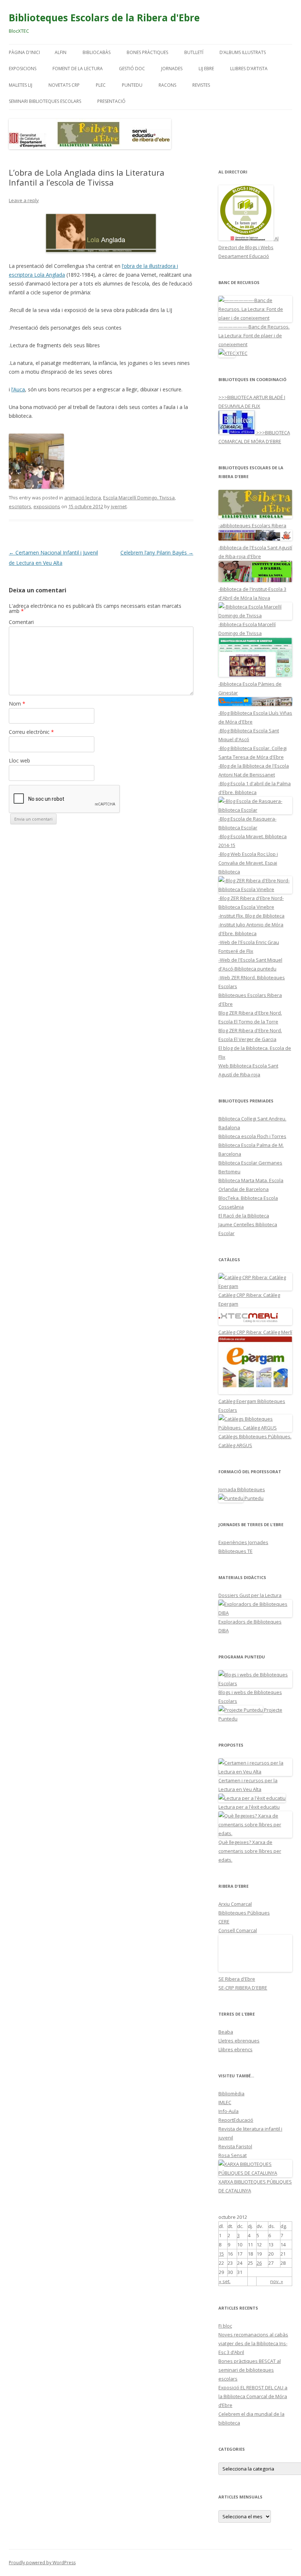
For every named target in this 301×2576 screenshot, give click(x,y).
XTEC (241, 353)
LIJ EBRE (206, 69)
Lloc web (19, 760)
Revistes (201, 85)
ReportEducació (236, 2120)
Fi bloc (225, 2326)
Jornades (172, 69)
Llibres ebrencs (235, 2049)
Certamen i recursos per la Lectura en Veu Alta (248, 1785)
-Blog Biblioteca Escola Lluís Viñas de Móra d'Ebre (255, 717)
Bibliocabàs (97, 52)
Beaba (226, 2032)
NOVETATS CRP (64, 85)
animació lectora (83, 498)
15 (221, 2254)
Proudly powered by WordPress (42, 2563)
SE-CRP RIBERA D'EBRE (243, 1988)
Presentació (111, 101)
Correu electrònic (31, 732)
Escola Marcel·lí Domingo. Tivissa (139, 498)
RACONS (167, 85)
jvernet (119, 506)
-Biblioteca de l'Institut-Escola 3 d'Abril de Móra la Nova (252, 593)
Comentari (21, 622)
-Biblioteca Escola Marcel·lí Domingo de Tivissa (247, 629)
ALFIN (61, 52)
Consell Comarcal (238, 1930)
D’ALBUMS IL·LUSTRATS (243, 52)
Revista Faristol (235, 2146)
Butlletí (194, 52)
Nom (17, 704)
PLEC (101, 85)
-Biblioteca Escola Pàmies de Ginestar (250, 688)
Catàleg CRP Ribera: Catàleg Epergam (249, 1299)
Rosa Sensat (233, 2155)
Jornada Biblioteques (242, 1489)
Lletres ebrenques (239, 2041)
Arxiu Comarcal (235, 1904)
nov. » (277, 2281)
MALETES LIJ (21, 85)
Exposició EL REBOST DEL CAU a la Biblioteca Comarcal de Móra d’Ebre (253, 2396)
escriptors (20, 506)
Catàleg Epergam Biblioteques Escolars (252, 1406)
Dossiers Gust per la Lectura (250, 1595)
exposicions (47, 506)
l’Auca (18, 389)
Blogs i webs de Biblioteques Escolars (250, 1697)
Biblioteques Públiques (244, 1913)
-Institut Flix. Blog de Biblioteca (251, 916)
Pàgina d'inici (24, 52)
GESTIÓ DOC (132, 69)
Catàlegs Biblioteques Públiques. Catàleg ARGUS (255, 1441)
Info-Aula (229, 2111)
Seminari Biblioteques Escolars (45, 101)
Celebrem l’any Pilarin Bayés (157, 552)
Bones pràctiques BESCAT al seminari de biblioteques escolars (250, 2370)
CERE (224, 1922)
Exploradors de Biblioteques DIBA (250, 1626)
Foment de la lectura (78, 69)
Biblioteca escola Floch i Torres (252, 1136)
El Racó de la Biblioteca (244, 1216)
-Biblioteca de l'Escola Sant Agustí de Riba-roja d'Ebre (255, 552)
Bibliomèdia (231, 2094)
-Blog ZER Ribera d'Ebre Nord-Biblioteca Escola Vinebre (251, 903)
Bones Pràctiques (147, 52)
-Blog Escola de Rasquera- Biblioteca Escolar (247, 823)
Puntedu (132, 85)
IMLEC (225, 2102)
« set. (225, 2281)
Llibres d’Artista (249, 69)
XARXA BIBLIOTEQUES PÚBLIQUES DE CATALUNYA (255, 2186)
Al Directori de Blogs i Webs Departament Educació (249, 247)
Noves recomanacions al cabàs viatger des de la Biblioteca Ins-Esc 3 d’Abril (253, 2343)
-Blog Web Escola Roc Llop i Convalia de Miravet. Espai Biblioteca (248, 863)
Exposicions (23, 69)
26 (259, 2263)
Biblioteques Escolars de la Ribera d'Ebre (104, 18)
